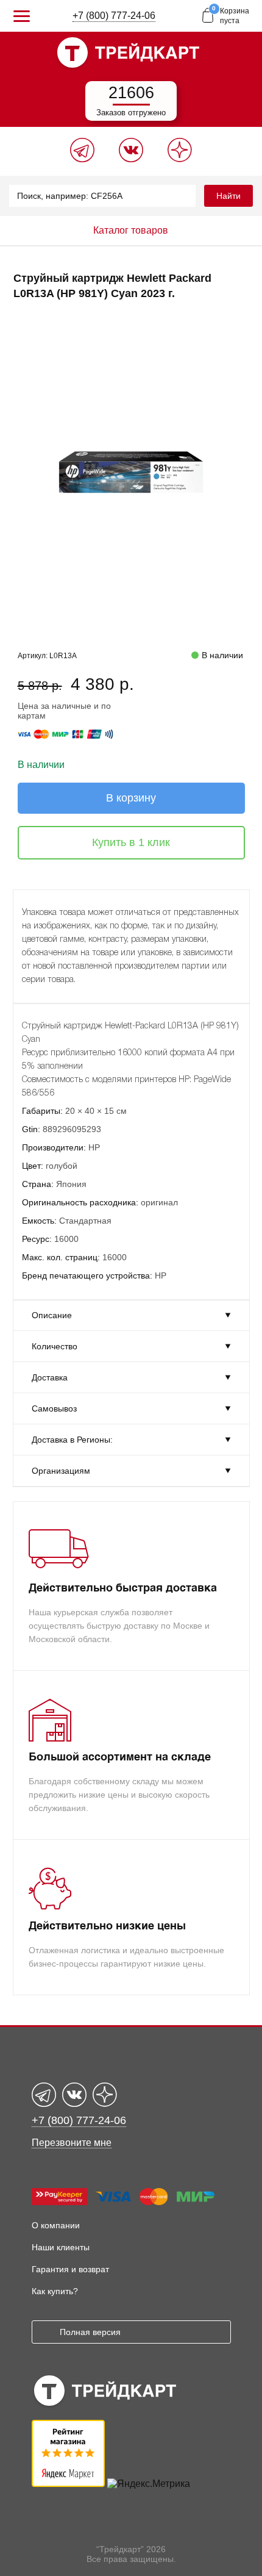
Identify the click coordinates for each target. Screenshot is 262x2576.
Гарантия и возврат (70, 2269)
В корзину (131, 798)
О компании (56, 2225)
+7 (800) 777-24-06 (114, 16)
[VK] (131, 159)
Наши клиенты (61, 2247)
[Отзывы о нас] (68, 2484)
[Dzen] (180, 159)
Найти (228, 196)
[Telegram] (82, 159)
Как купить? (55, 2291)
